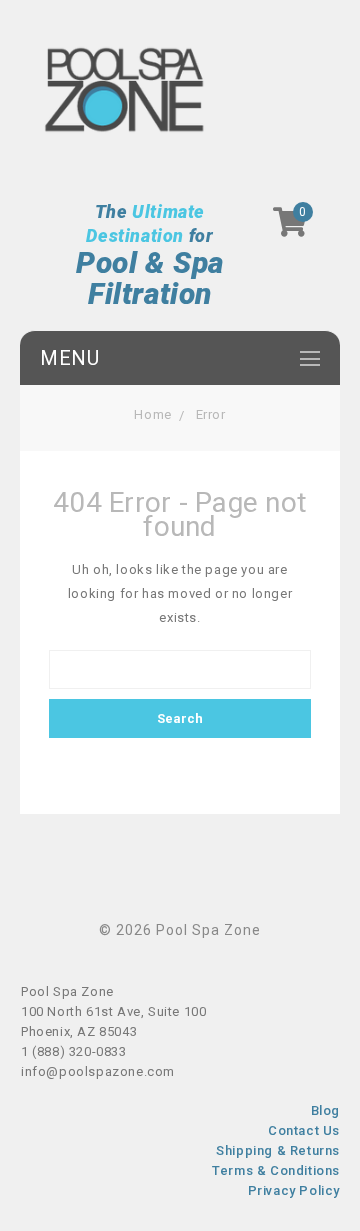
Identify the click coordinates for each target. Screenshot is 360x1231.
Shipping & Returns (278, 1150)
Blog (325, 1110)
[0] (290, 228)
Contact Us (304, 1130)
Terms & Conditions (276, 1170)
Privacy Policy (294, 1190)
